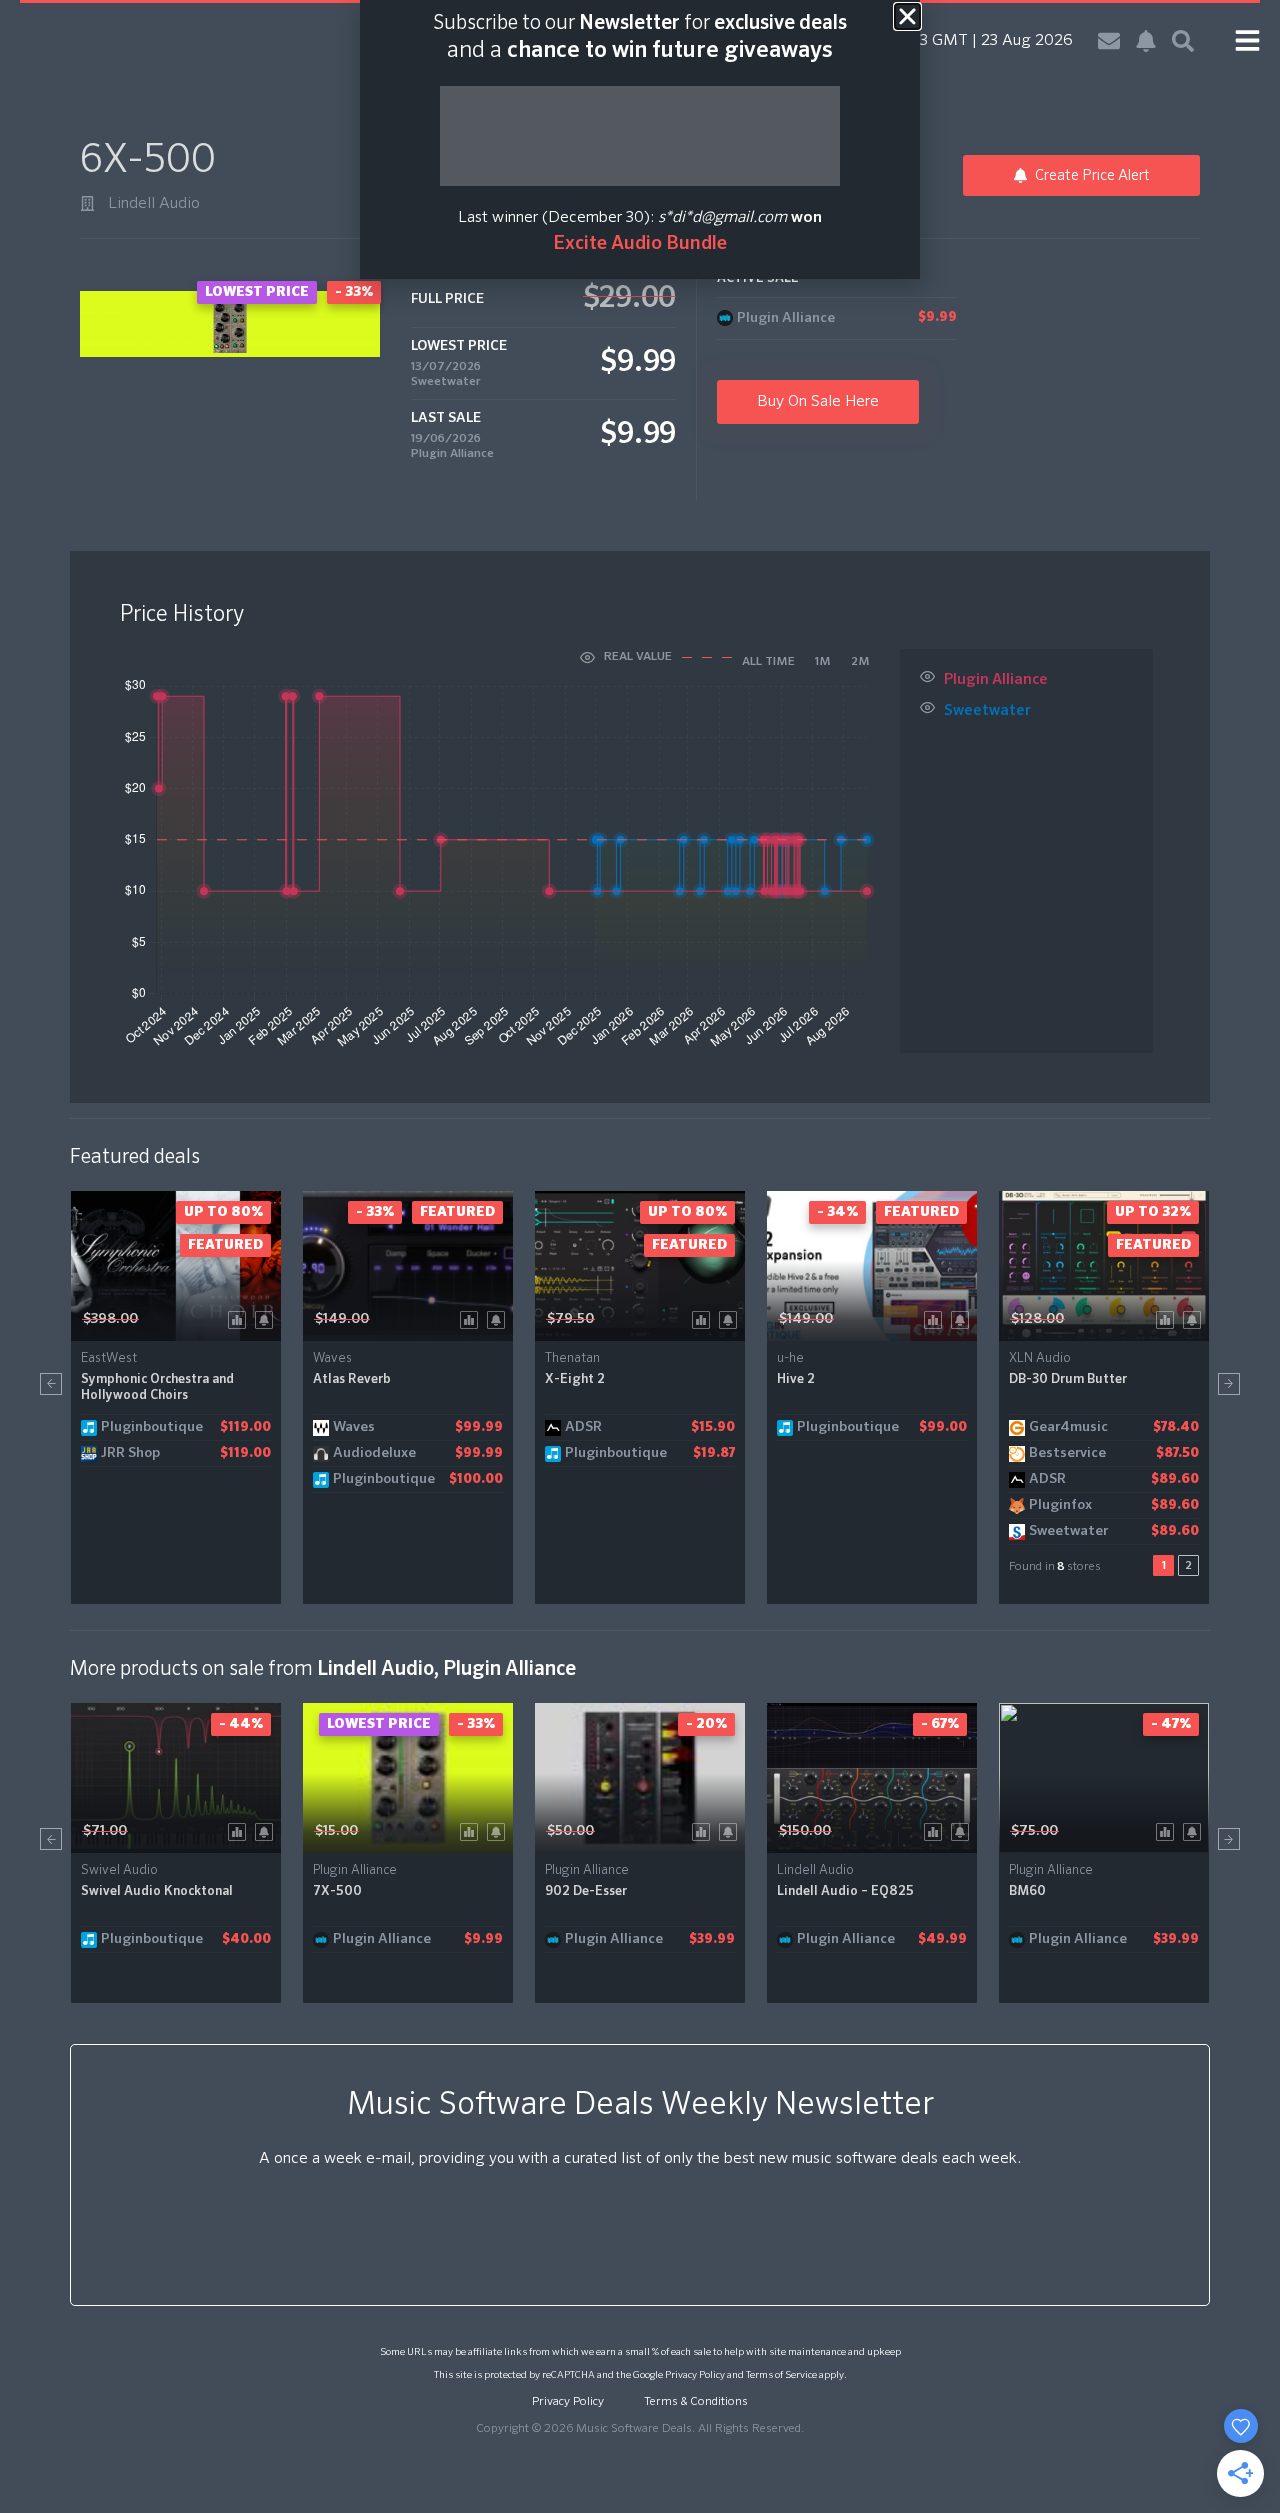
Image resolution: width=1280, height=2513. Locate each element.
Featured (225, 1245)
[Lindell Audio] (87, 203)
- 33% (375, 1212)
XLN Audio (1040, 1358)
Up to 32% (1153, 1212)
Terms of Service (781, 2375)
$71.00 (105, 1831)
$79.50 (570, 1319)
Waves (332, 1358)
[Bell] (1146, 41)
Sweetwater (446, 382)
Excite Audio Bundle (640, 243)
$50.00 (570, 1831)
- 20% (706, 1724)
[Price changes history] (240, 1318)
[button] (51, 1384)
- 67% (940, 1724)
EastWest (109, 1358)
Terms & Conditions (696, 2402)
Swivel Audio (119, 1870)
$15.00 (336, 1831)
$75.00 (1034, 1831)
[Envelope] (1109, 41)
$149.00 (342, 1319)
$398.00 (110, 1319)
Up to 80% (223, 1212)
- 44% (241, 1724)
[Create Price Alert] (267, 1318)
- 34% (837, 1212)
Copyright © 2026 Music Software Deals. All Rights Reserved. (640, 2429)
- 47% (1171, 1724)
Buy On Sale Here (818, 402)
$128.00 (1037, 1319)
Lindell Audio (154, 204)
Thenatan (572, 1358)
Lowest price (379, 1724)
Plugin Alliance (452, 454)
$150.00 (805, 1831)
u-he (790, 1358)
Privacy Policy (695, 2375)
